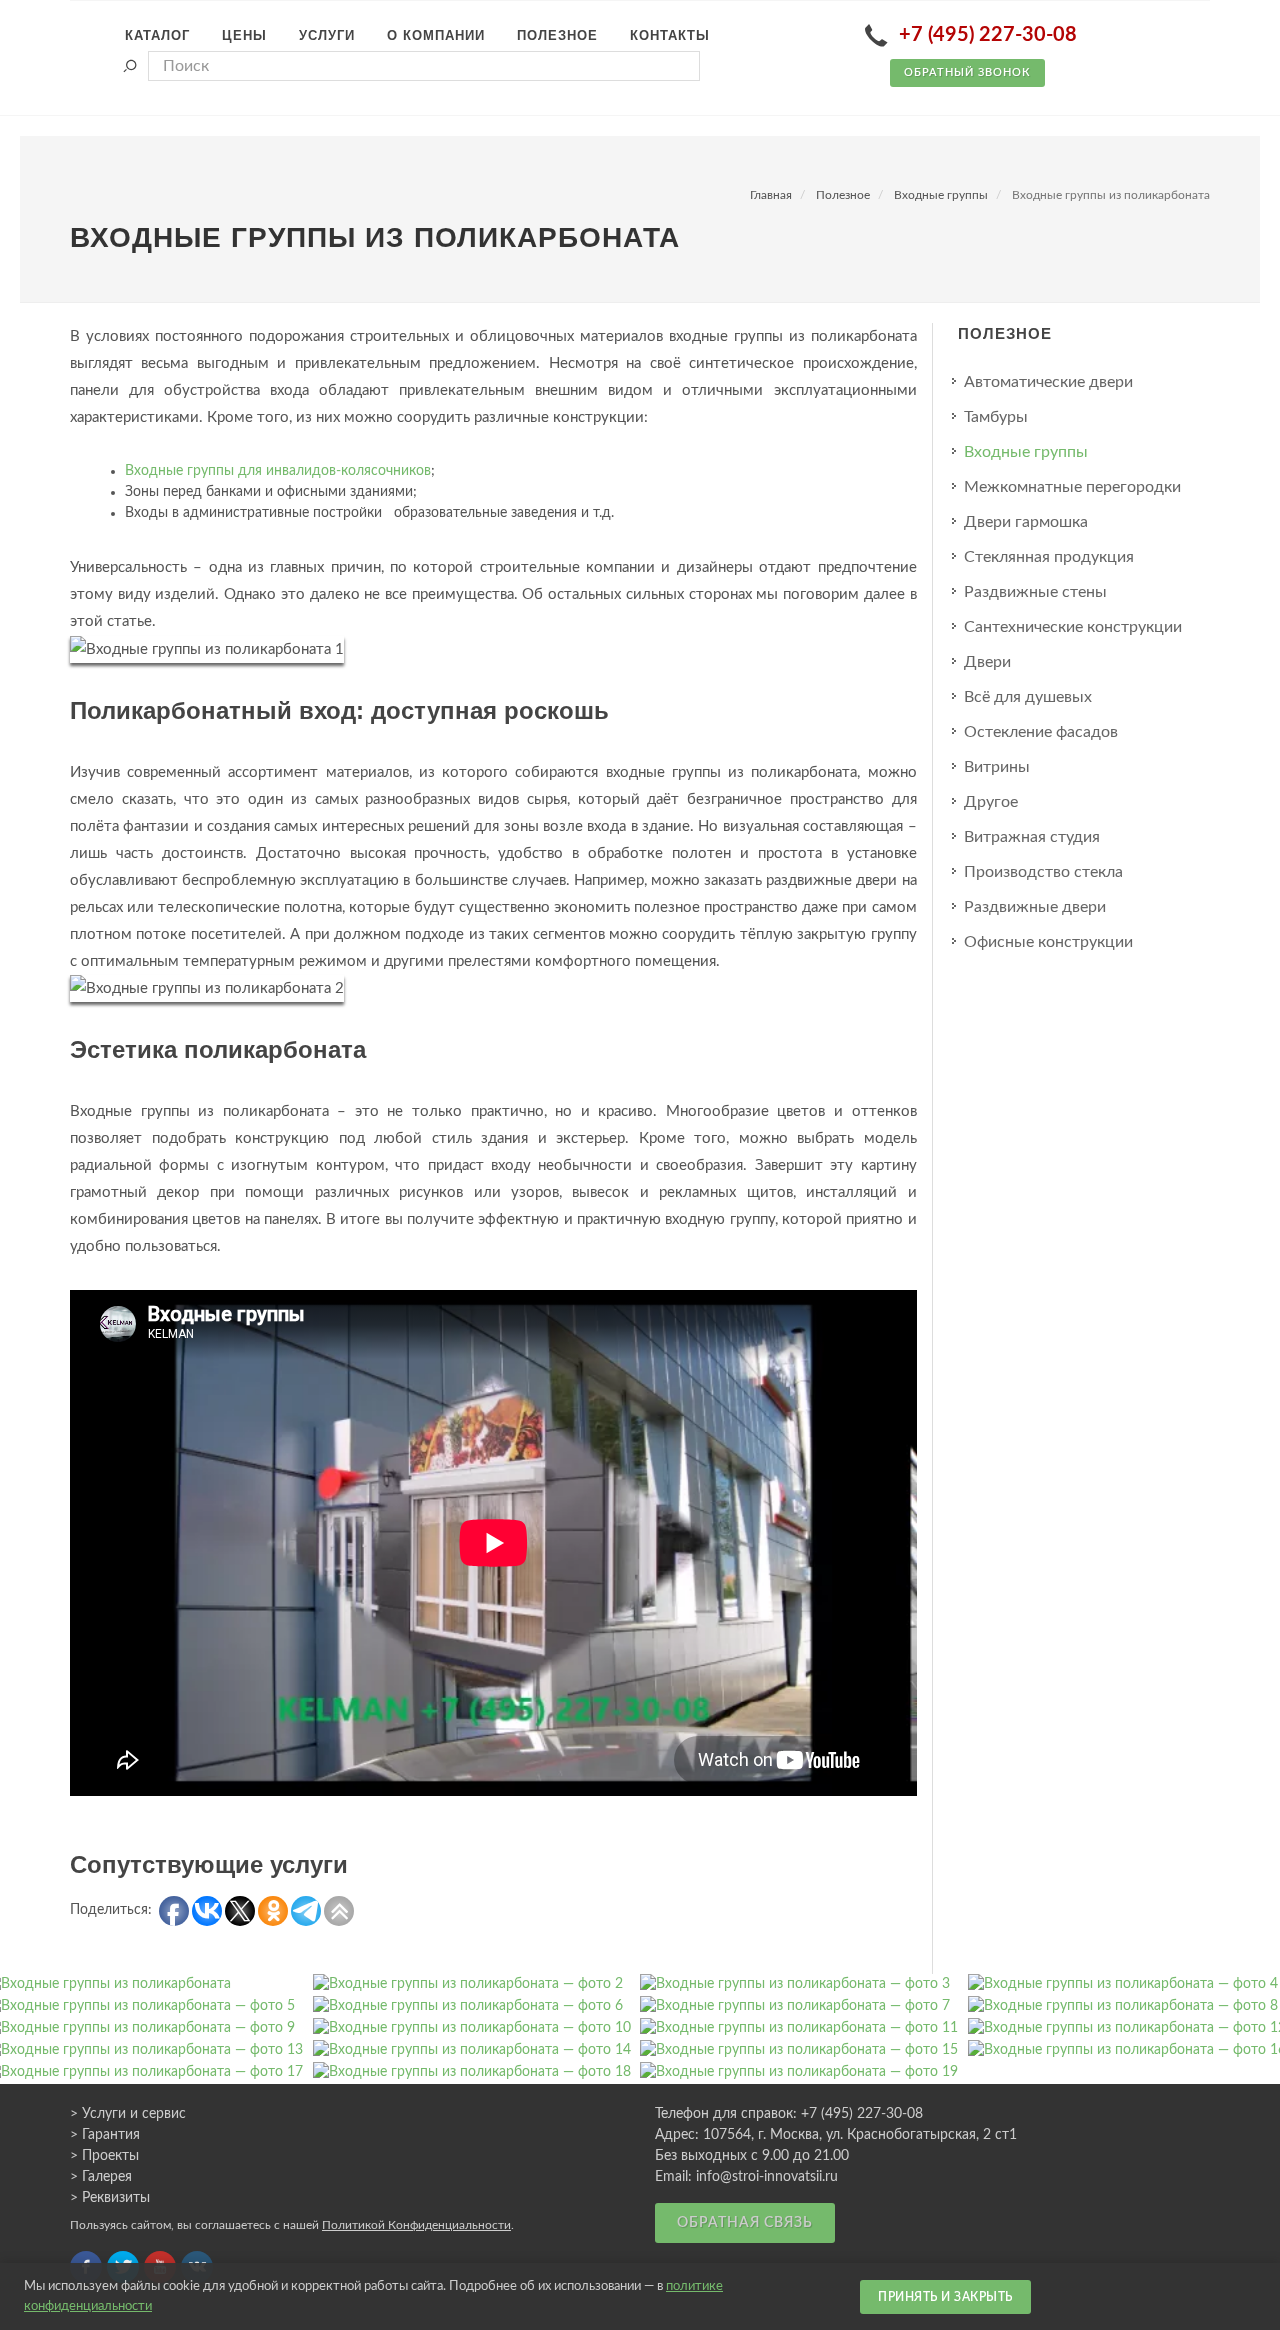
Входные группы (941, 195)
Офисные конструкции (1048, 942)
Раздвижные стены (1035, 592)
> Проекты (104, 2156)
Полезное (843, 195)
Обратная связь (745, 2223)
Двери (987, 662)
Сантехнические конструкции (1073, 627)
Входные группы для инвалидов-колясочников (278, 471)
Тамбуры (996, 417)
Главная (771, 195)
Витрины (997, 767)
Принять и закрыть (945, 2297)
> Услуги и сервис (128, 2114)
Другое (991, 802)
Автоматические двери (1048, 382)
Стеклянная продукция (1049, 557)
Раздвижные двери (1035, 907)
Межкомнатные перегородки (1072, 487)
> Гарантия (105, 2135)
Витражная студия (1032, 837)
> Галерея (101, 2177)
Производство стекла (1043, 872)
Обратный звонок (967, 72)
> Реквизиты (110, 2198)
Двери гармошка (1026, 522)
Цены (244, 35)
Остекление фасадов (1041, 732)
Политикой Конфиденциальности (416, 2225)
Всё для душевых (1028, 697)
